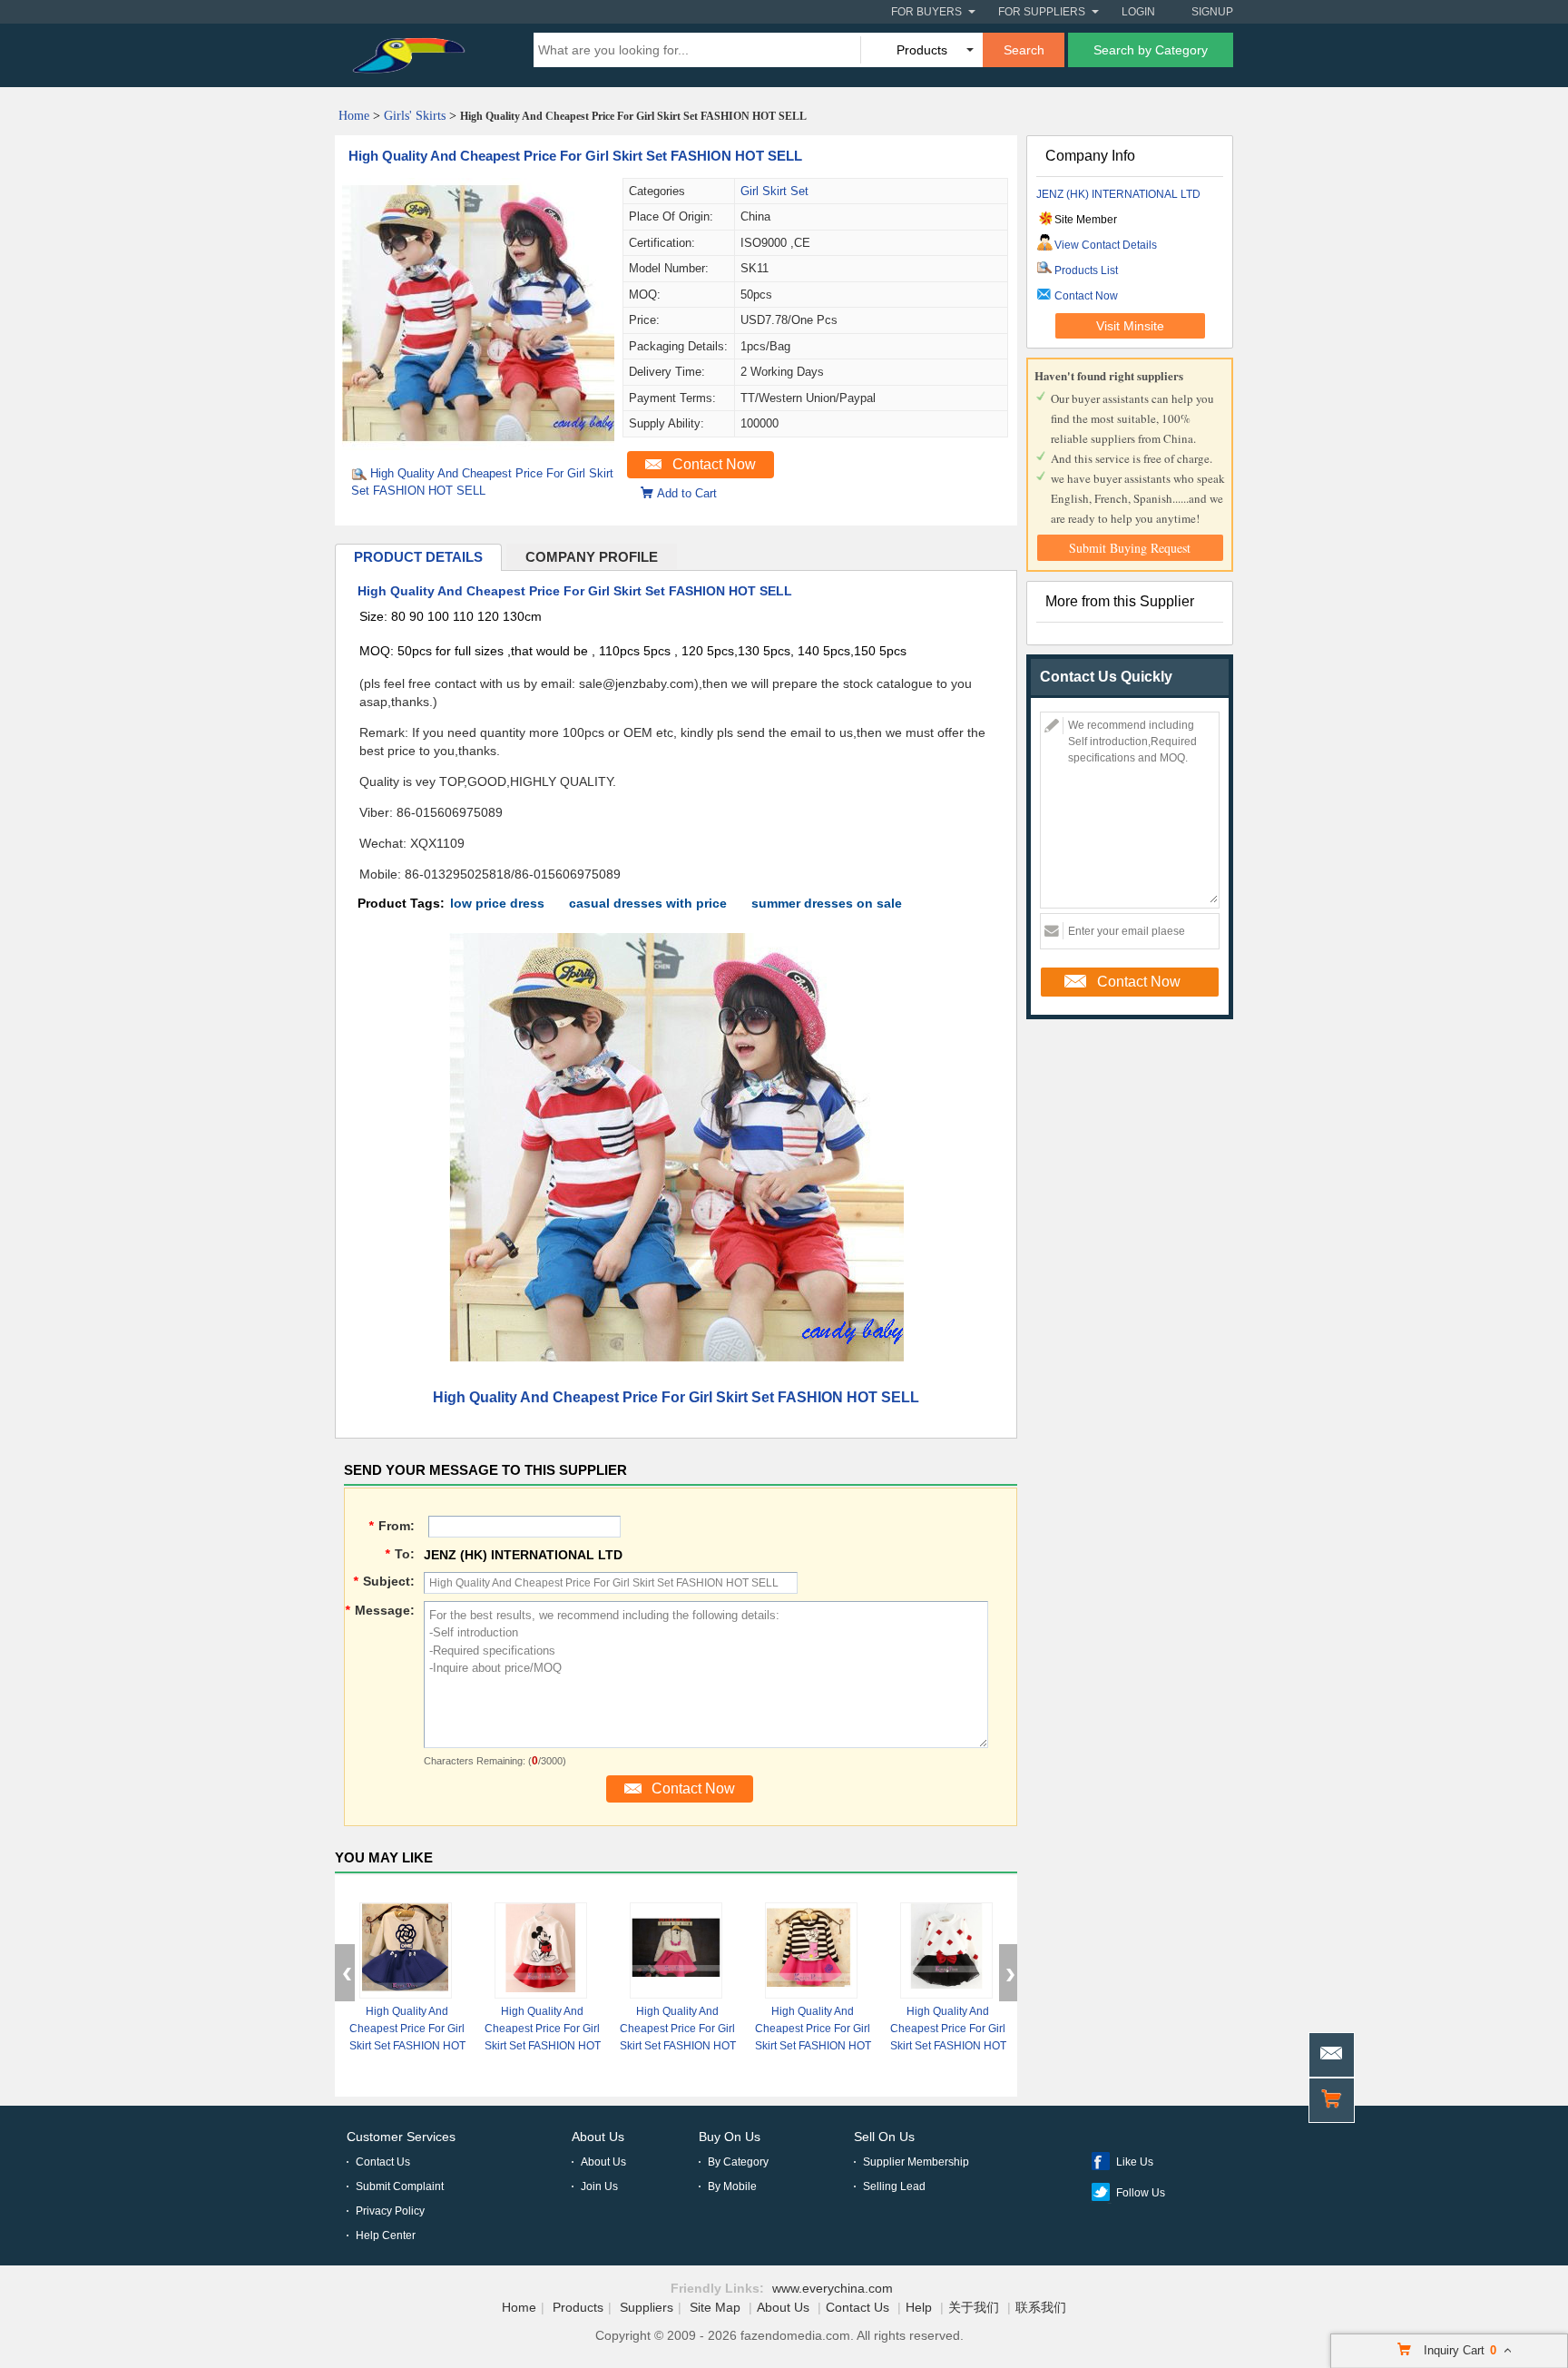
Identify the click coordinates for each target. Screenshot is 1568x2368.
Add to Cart (687, 493)
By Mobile (732, 2186)
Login (1138, 12)
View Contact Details (1106, 245)
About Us (598, 2137)
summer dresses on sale (827, 903)
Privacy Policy (390, 2211)
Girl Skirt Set (774, 191)
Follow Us (1141, 2193)
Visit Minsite (1130, 326)
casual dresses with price (648, 903)
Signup (1212, 12)
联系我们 (1041, 2307)
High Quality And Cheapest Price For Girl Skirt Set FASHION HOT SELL (575, 156)
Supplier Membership (916, 2162)
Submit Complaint (400, 2186)
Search (1024, 50)
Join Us (599, 2186)
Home (354, 116)
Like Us (1135, 2162)
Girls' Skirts (415, 116)
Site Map (715, 2307)
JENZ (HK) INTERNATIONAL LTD (1118, 194)
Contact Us (383, 2162)
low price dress (497, 903)
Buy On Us (730, 2137)
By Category (738, 2162)
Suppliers (647, 2307)
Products (578, 2307)
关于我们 (974, 2307)
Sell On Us (884, 2137)
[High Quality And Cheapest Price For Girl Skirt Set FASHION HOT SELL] (478, 446)
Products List (1086, 270)
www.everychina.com (833, 2288)
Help (919, 2307)
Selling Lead (894, 2186)
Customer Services (401, 2137)
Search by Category (1151, 50)
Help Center (386, 2235)
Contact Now (714, 464)
